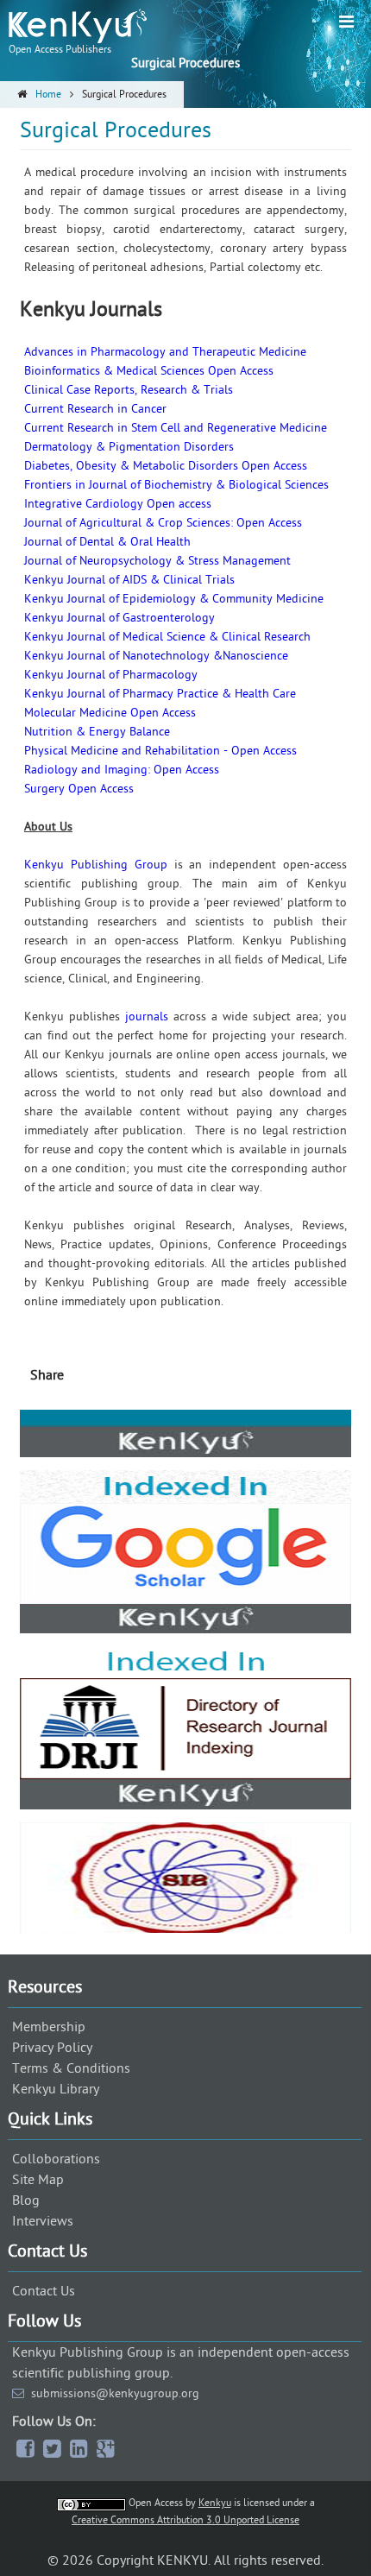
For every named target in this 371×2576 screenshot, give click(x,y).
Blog (26, 2200)
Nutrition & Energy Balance (97, 732)
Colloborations (56, 2159)
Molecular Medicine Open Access (110, 713)
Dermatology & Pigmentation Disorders (129, 447)
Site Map (38, 2180)
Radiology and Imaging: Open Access (122, 770)
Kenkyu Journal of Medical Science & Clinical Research (167, 637)
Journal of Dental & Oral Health (107, 542)
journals (147, 1017)
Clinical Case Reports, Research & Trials (129, 390)
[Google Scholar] (185, 1491)
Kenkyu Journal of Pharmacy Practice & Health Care (160, 694)
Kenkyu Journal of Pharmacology (111, 675)
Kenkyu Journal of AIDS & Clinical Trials (129, 580)
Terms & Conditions (71, 2068)
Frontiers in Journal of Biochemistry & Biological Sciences (176, 485)
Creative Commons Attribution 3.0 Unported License (185, 2520)
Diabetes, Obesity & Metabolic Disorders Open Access (166, 466)
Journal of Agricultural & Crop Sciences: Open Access (163, 523)
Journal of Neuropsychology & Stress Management (157, 561)
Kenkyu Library (56, 2089)
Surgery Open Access (79, 789)
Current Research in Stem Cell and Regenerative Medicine (176, 428)
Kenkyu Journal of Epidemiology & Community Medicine (174, 599)
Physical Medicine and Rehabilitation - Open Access (160, 751)
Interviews (43, 2221)
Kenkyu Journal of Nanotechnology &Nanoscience (156, 656)
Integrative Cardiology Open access (118, 504)
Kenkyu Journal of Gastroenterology (119, 618)
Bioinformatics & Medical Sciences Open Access (149, 371)
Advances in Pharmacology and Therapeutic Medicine (165, 352)
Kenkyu (215, 2503)
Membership (49, 2027)
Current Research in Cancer (95, 409)
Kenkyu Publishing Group (96, 865)
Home (48, 94)
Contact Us (44, 2291)
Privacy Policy (52, 2048)
